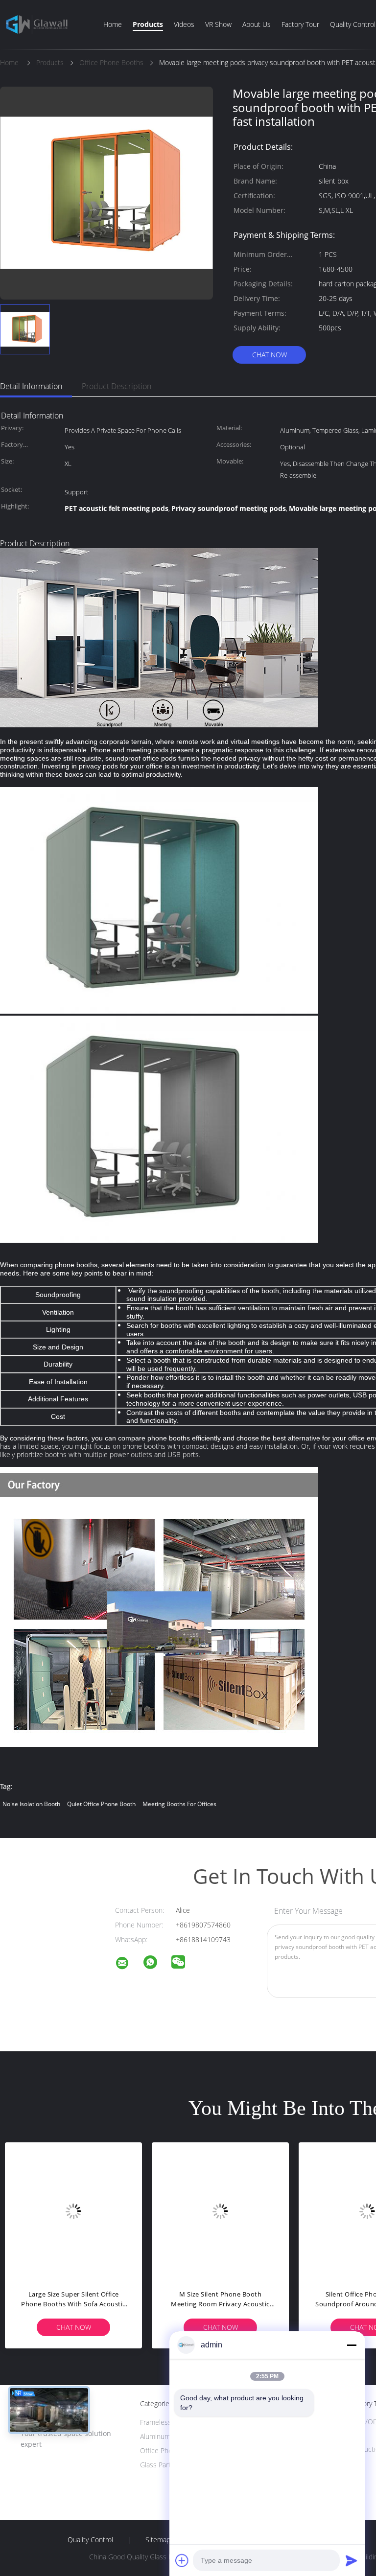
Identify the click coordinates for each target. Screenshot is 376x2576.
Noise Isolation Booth (31, 1804)
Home (113, 24)
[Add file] (182, 2560)
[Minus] (352, 2345)
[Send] (352, 2560)
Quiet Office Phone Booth (101, 1804)
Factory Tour (300, 24)
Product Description (117, 386)
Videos (184, 24)
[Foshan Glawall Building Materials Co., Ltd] (128, 1964)
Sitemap (158, 2540)
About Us (257, 24)
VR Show (218, 24)
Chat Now (270, 355)
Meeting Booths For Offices (179, 1804)
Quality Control (353, 24)
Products (148, 24)
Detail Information (31, 386)
